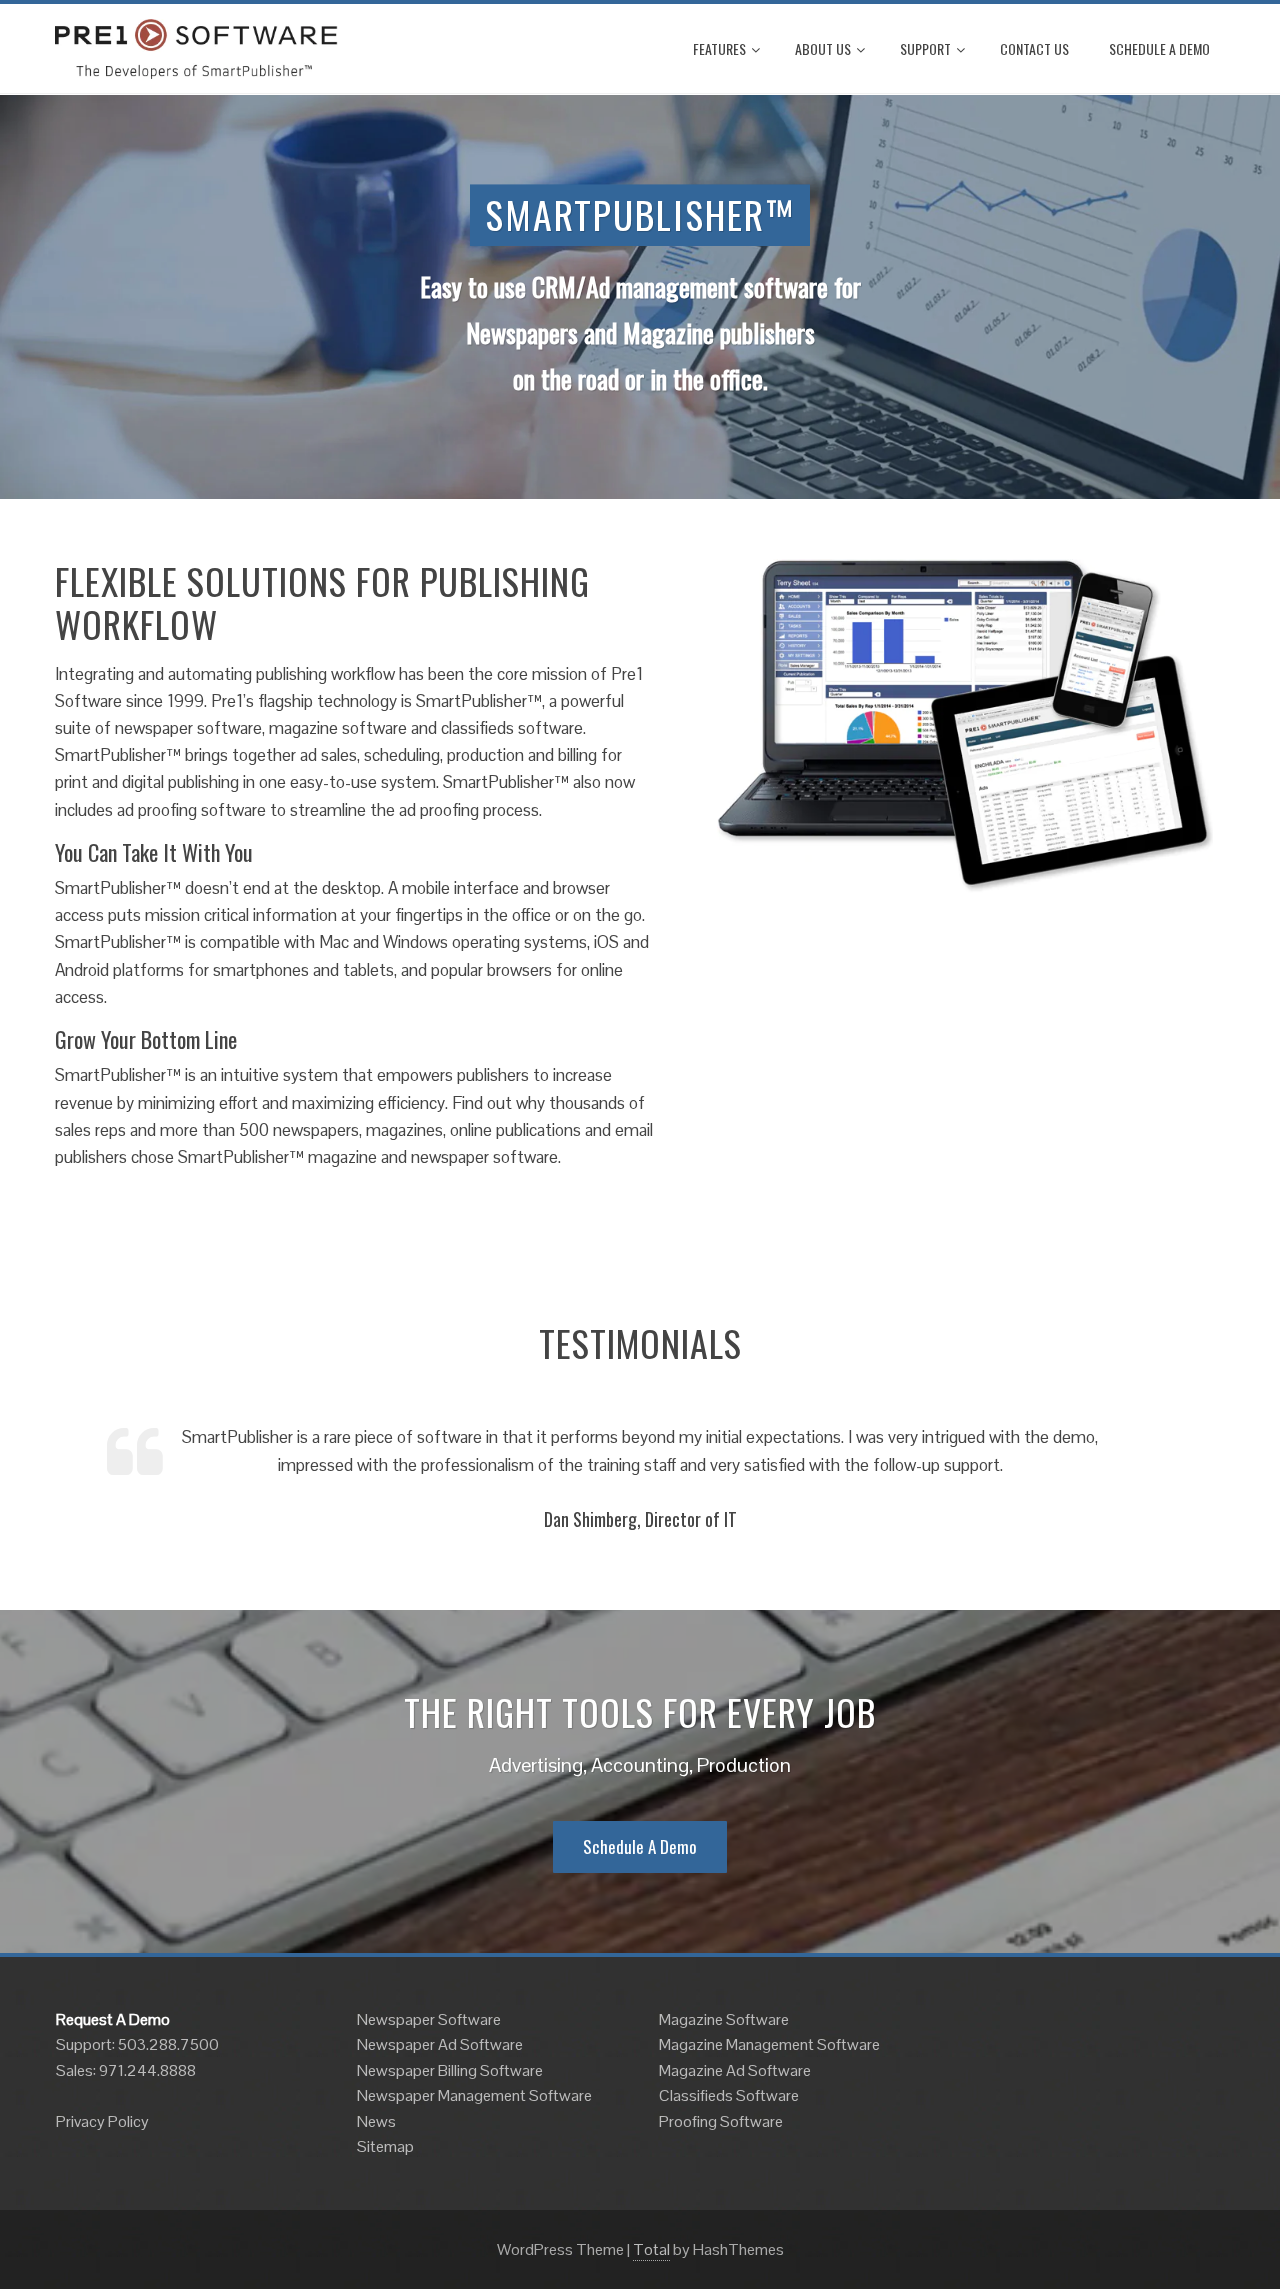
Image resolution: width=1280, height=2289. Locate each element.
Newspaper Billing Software (450, 2070)
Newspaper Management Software (474, 2095)
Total (651, 2249)
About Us (823, 48)
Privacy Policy (102, 2121)
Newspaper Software (429, 2019)
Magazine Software (724, 2019)
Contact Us (1034, 48)
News (376, 2121)
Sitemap (385, 2146)
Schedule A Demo (1159, 48)
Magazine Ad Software (735, 2070)
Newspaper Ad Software (440, 2044)
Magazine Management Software (769, 2044)
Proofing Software (721, 2121)
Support (925, 48)
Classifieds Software (729, 2095)
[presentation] (75, 1477)
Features (719, 48)
